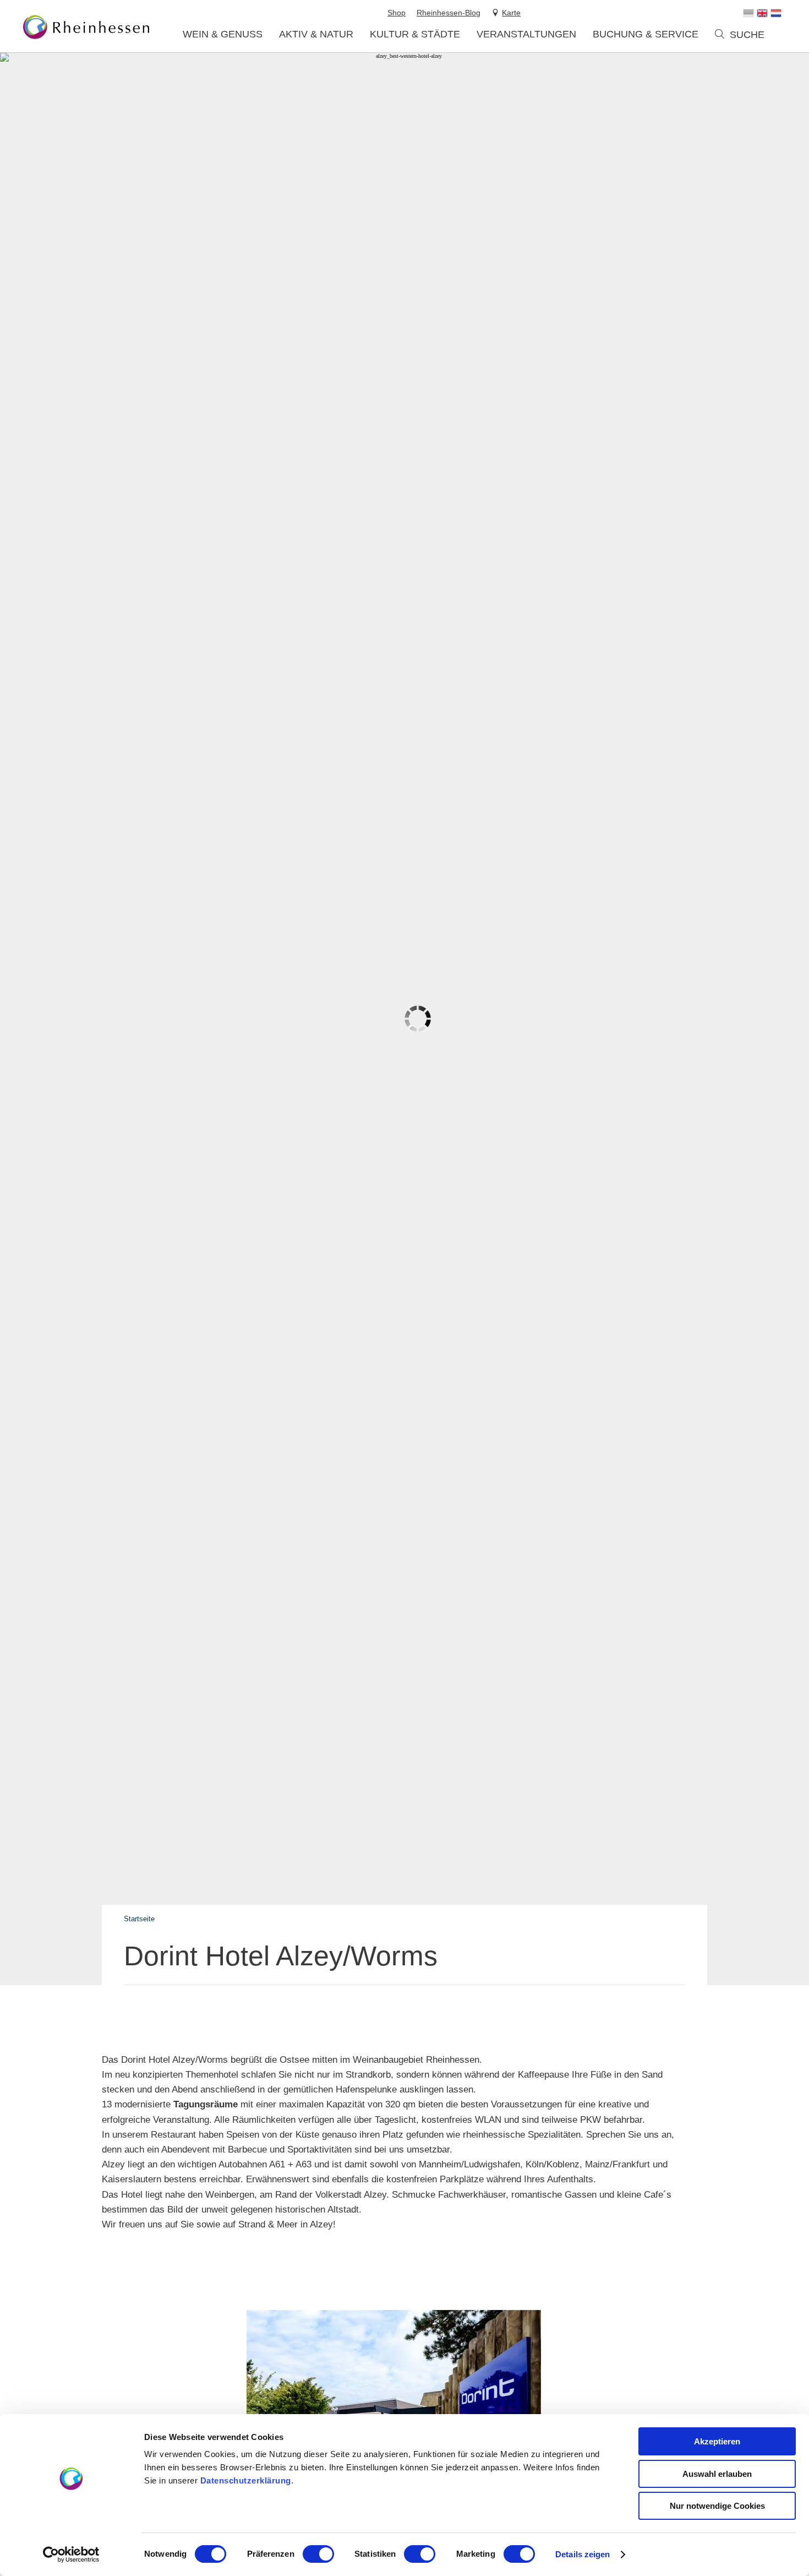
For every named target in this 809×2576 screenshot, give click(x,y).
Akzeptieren (717, 2441)
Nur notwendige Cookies (717, 2506)
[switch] (318, 2554)
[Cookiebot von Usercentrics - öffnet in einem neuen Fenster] (71, 2555)
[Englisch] (762, 13)
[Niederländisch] (776, 13)
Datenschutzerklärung (246, 2480)
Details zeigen (583, 2554)
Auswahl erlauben (717, 2474)
